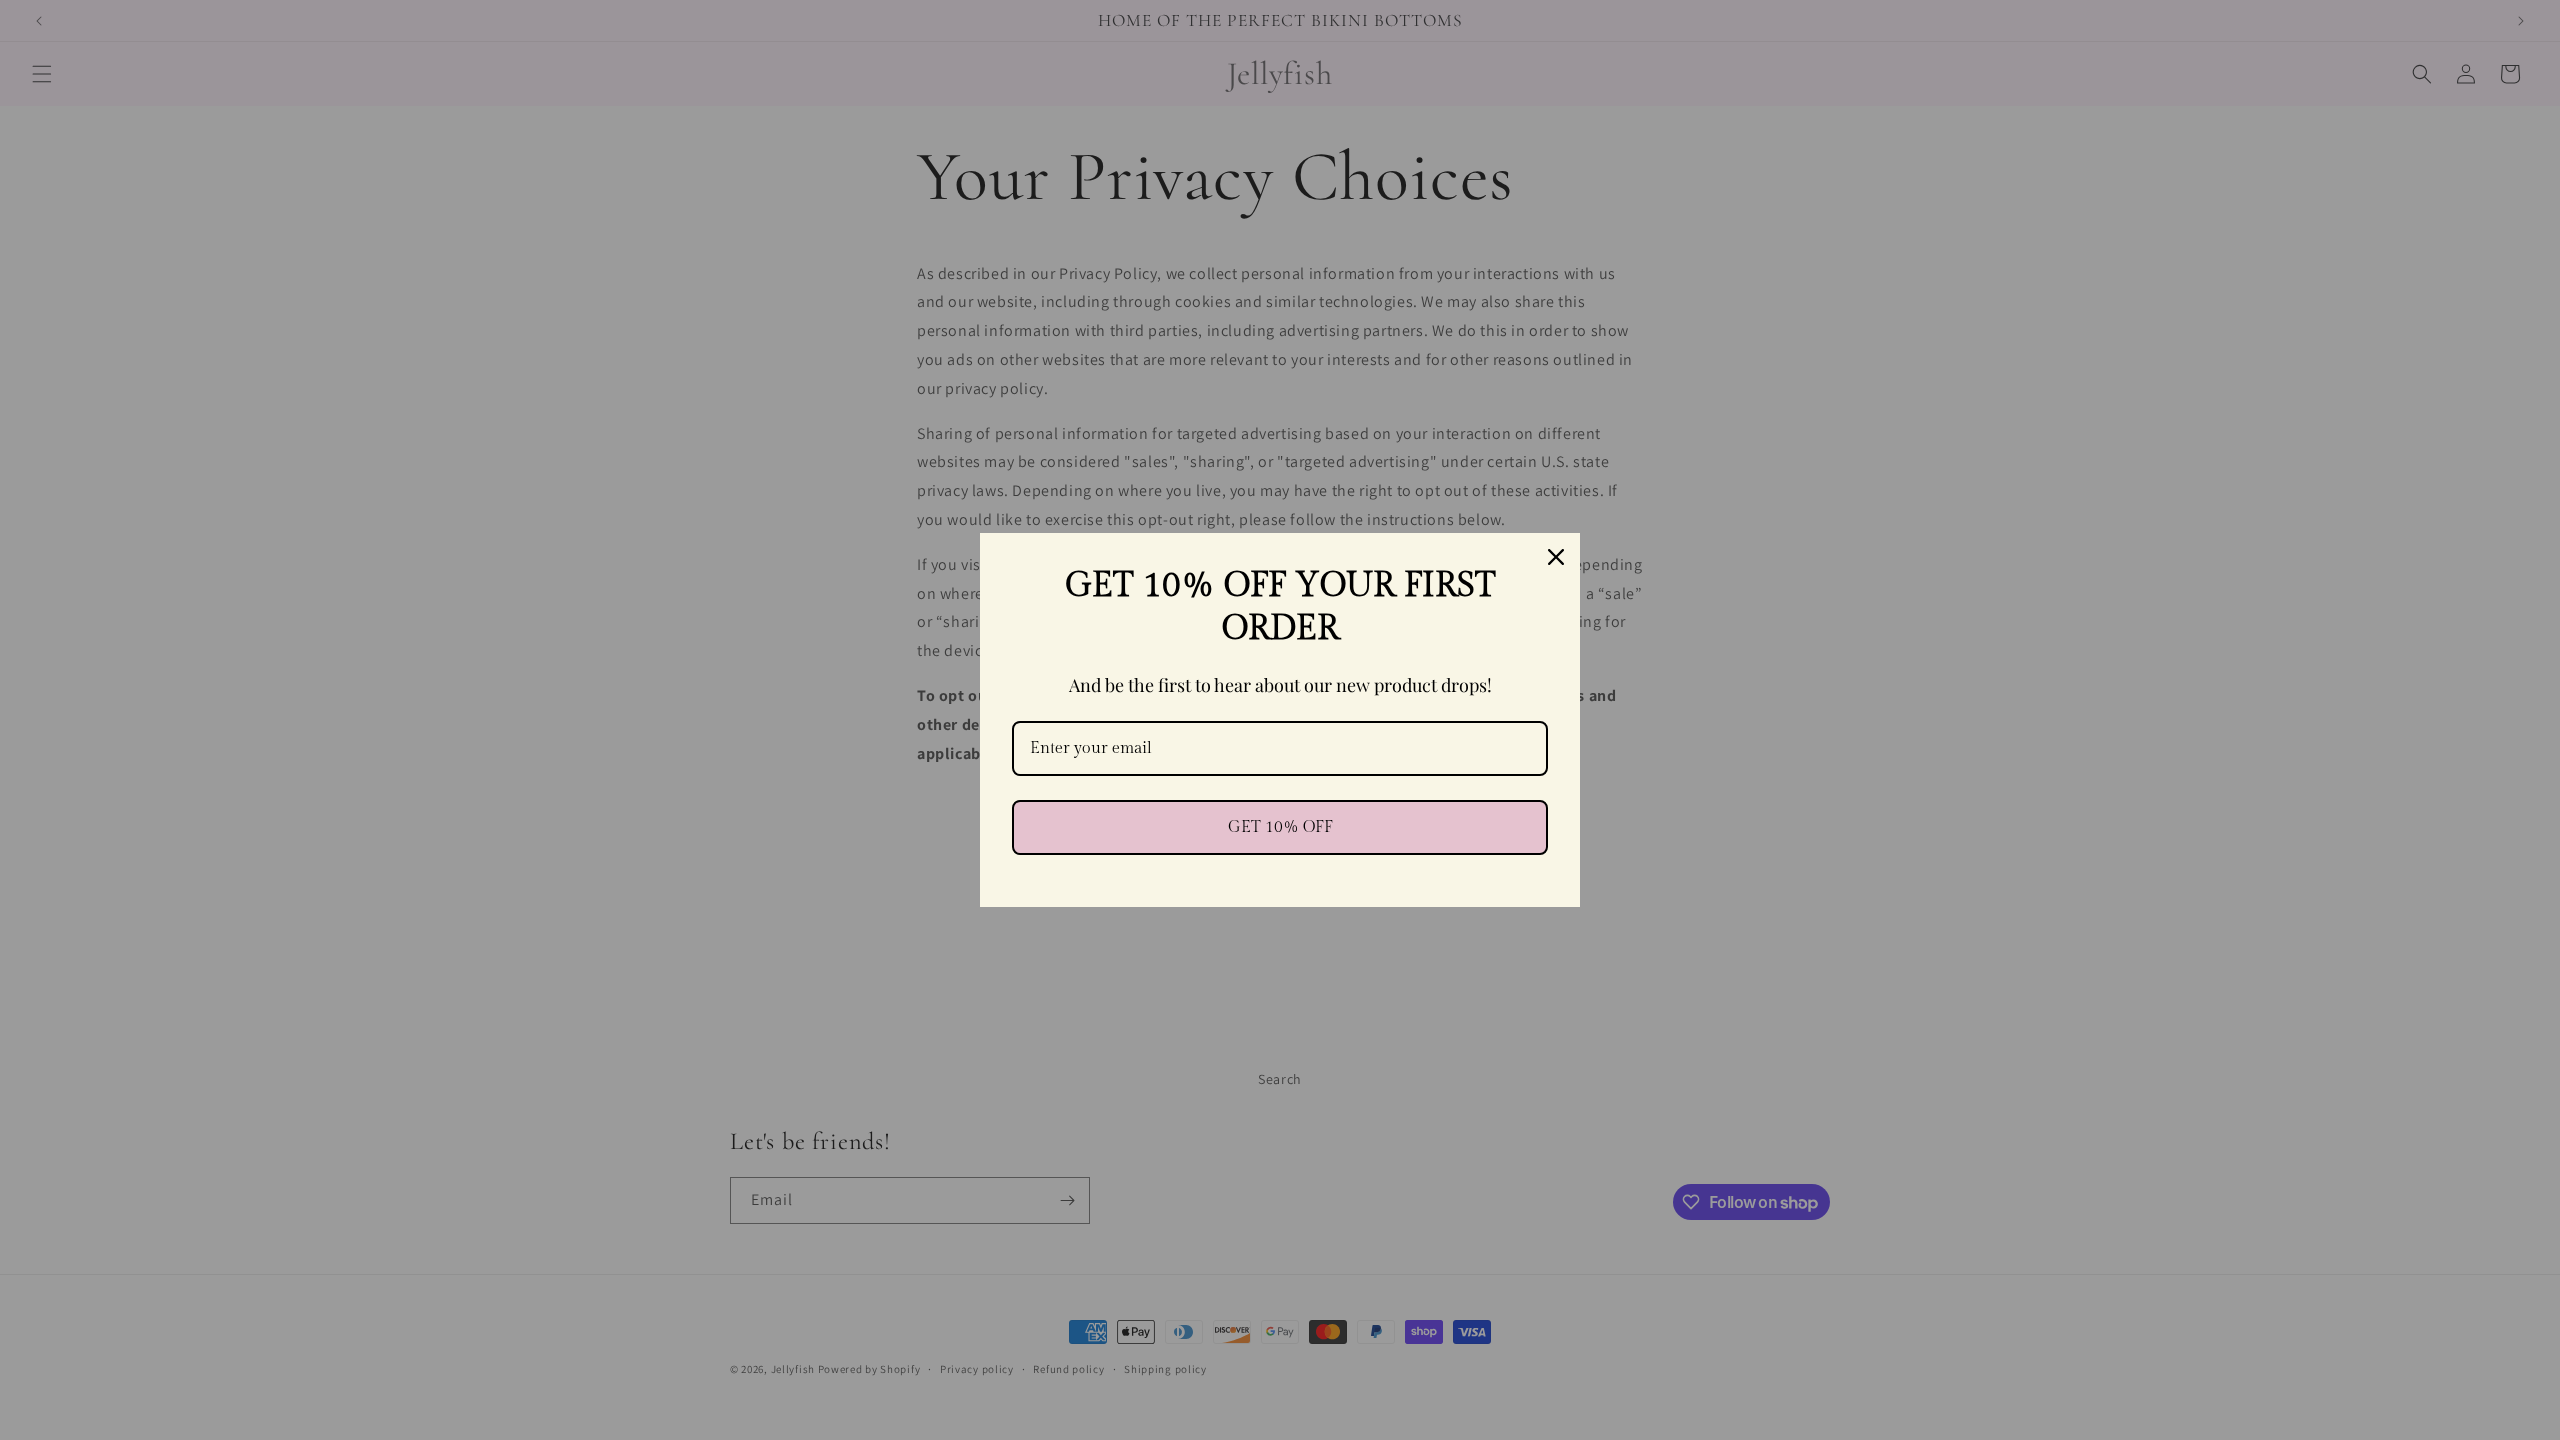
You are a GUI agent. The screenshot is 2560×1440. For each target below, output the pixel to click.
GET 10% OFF (1280, 827)
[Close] (1556, 557)
